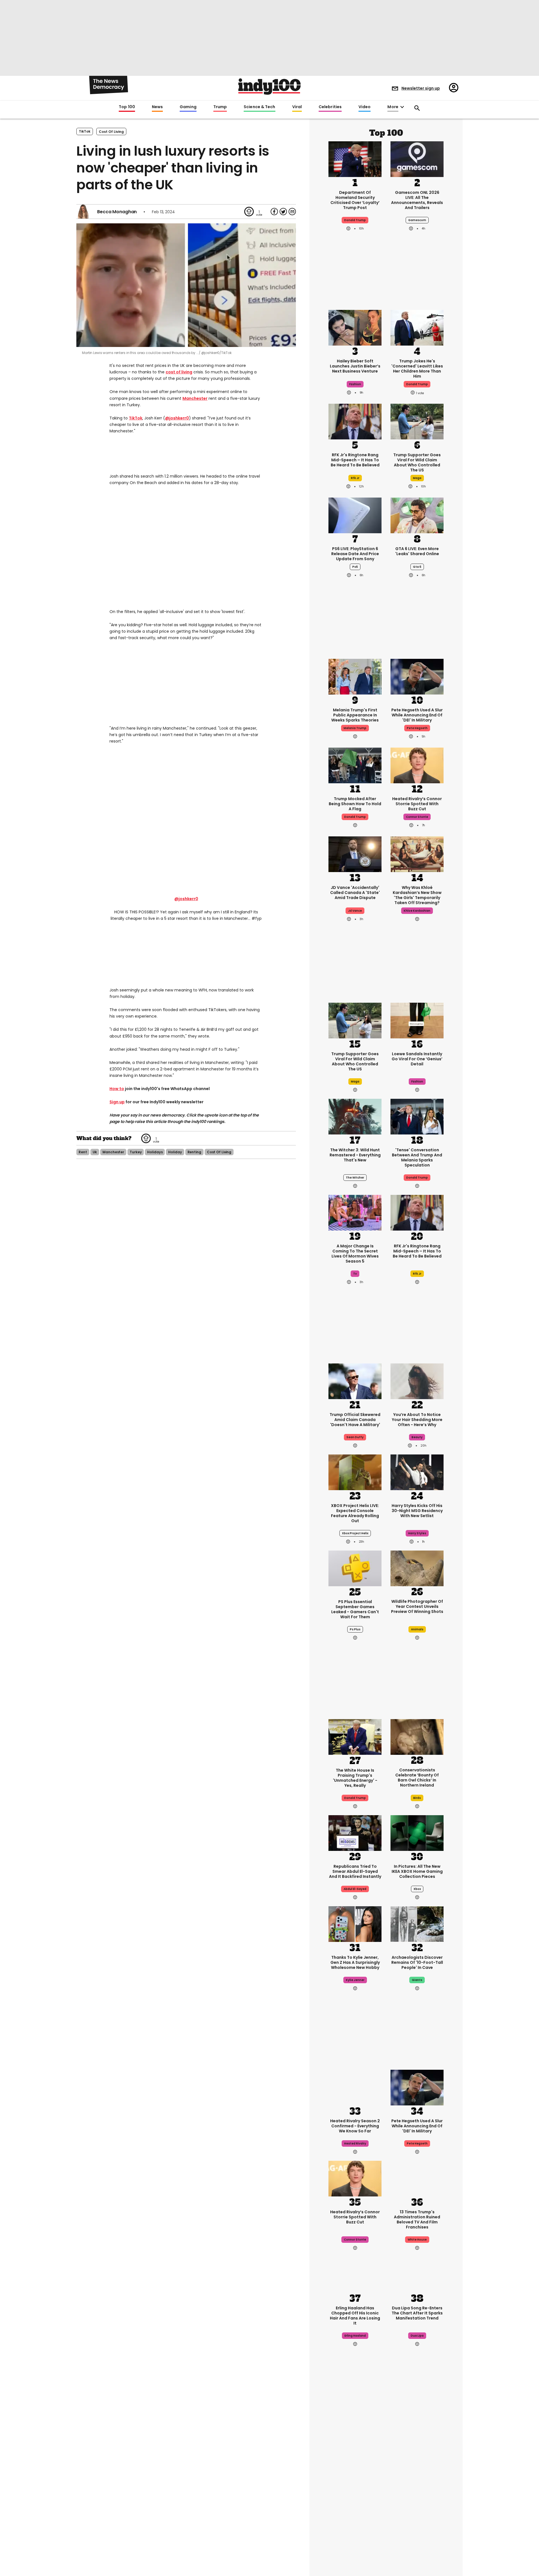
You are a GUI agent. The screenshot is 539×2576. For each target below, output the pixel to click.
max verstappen (417, 2504)
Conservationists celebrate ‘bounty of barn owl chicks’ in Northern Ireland (417, 1778)
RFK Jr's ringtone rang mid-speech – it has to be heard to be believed (355, 460)
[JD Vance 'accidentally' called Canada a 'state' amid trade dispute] (355, 854)
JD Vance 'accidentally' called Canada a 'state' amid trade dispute (355, 893)
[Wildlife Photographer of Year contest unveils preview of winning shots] (417, 1568)
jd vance (355, 911)
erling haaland (355, 2336)
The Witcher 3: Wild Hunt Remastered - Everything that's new (355, 1155)
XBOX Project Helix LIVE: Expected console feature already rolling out (355, 1513)
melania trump (355, 728)
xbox (417, 1889)
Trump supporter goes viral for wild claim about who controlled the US (417, 462)
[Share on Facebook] (274, 212)
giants (417, 1980)
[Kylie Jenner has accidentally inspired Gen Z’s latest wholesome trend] (355, 1923)
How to (117, 1089)
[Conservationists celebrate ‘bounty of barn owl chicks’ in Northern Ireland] (417, 1737)
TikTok (85, 131)
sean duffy (355, 1437)
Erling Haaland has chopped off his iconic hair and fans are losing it (355, 2316)
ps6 (355, 567)
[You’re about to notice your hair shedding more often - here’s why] (417, 1381)
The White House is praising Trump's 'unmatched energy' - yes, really (355, 1778)
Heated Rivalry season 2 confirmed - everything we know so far (355, 2126)
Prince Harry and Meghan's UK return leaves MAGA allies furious (355, 2484)
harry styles (417, 1533)
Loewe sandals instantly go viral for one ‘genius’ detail (417, 1059)
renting (194, 1152)
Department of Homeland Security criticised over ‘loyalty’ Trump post (355, 200)
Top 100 (127, 107)
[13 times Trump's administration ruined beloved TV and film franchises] (417, 2178)
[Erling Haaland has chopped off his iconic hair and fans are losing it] (355, 2274)
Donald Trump (355, 1798)
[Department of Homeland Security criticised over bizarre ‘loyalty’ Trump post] (355, 158)
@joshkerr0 (177, 418)
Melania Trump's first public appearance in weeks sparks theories (355, 715)
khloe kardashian (417, 911)
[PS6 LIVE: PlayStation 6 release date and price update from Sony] (355, 515)
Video (365, 107)
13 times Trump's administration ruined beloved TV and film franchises (417, 2219)
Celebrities (330, 107)
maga (417, 478)
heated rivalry (355, 2143)
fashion (355, 384)
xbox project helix (355, 1533)
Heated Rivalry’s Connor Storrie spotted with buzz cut (417, 804)
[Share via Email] (292, 212)
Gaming (188, 107)
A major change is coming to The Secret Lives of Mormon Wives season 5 (355, 1254)
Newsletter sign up (421, 88)
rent (83, 1152)
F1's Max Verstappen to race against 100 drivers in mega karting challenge (417, 2484)
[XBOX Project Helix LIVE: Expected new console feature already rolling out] (355, 1472)
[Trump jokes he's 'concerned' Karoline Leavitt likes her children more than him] (417, 327)
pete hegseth (417, 728)
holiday (175, 1152)
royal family (355, 2504)
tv (355, 1274)
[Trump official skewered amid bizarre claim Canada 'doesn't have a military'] (355, 1381)
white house (417, 2240)
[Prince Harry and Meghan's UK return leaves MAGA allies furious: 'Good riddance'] (355, 2443)
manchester (113, 1152)
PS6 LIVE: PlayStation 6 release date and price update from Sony (355, 554)
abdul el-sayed (355, 1889)
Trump (220, 107)
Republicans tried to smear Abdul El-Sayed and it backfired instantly (355, 1871)
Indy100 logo (269, 87)
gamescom (417, 220)
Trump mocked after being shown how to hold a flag (355, 804)
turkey (136, 1152)
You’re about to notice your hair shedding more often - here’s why (417, 1420)
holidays (155, 1152)
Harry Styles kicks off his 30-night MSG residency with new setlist (417, 1511)
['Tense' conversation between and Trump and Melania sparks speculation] (417, 1116)
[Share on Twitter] (283, 212)
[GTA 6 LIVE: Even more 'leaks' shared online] (417, 515)
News (157, 107)
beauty (417, 1437)
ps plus (355, 1629)
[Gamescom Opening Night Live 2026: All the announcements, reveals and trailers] (355, 2539)
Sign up (117, 1102)
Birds (417, 1798)
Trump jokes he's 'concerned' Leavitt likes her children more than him (417, 369)
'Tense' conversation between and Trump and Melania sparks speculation (417, 1158)
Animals (417, 1629)
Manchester (195, 398)
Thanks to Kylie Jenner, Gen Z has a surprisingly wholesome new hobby (355, 1962)
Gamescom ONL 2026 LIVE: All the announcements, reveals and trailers (417, 200)
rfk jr (355, 478)
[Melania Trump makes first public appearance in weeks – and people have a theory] (355, 676)
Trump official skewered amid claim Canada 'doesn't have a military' (355, 1420)
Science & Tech (259, 107)
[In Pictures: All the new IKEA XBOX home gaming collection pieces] (417, 1832)
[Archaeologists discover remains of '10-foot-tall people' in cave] (417, 1923)
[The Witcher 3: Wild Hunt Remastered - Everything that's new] (355, 1116)
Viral (297, 107)
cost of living (111, 132)
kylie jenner (355, 1980)
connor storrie (417, 817)
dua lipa (417, 2336)
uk (95, 1152)
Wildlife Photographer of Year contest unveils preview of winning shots (417, 1606)
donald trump (355, 220)
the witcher (355, 1178)
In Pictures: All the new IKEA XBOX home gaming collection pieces (417, 1871)
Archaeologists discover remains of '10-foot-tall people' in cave (417, 1962)
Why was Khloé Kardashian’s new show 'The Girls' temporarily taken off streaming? (417, 895)
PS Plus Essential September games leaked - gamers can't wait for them (355, 1609)
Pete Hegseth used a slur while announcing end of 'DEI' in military (417, 715)
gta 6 (417, 567)
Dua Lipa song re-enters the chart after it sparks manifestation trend (417, 2313)
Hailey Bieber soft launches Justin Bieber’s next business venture (355, 366)
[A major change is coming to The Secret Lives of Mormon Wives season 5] (355, 1212)
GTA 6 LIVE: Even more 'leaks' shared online (417, 551)
